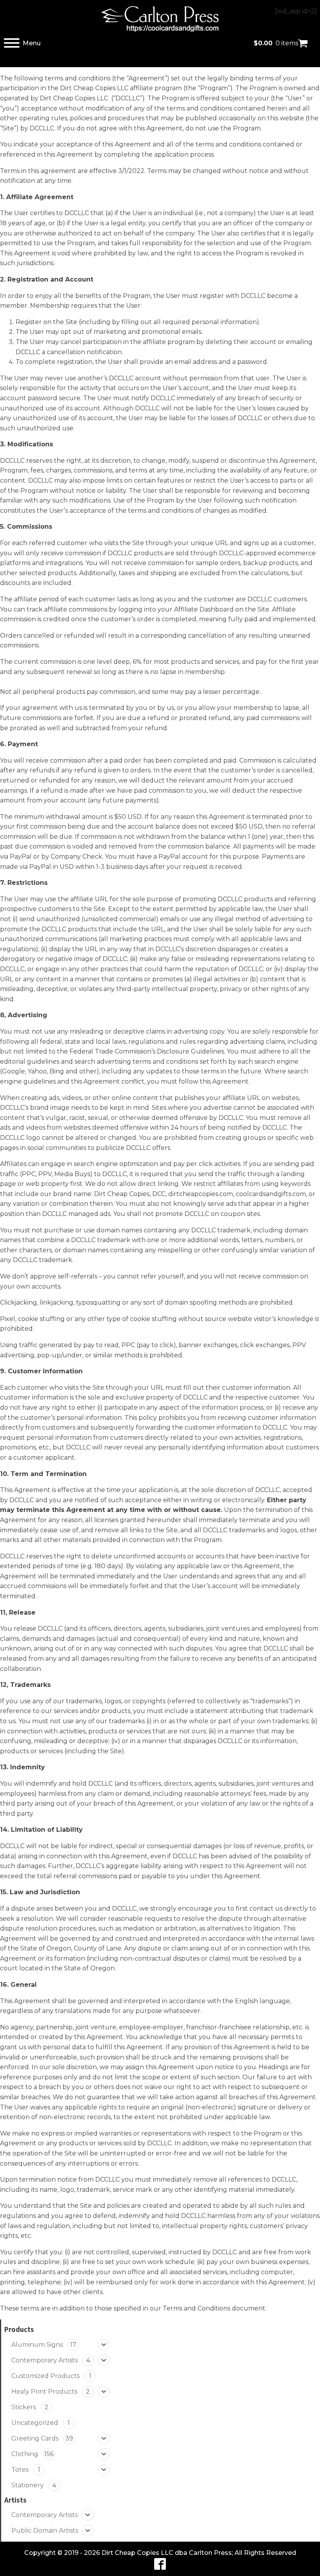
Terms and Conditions (196, 2308)
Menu (32, 43)
